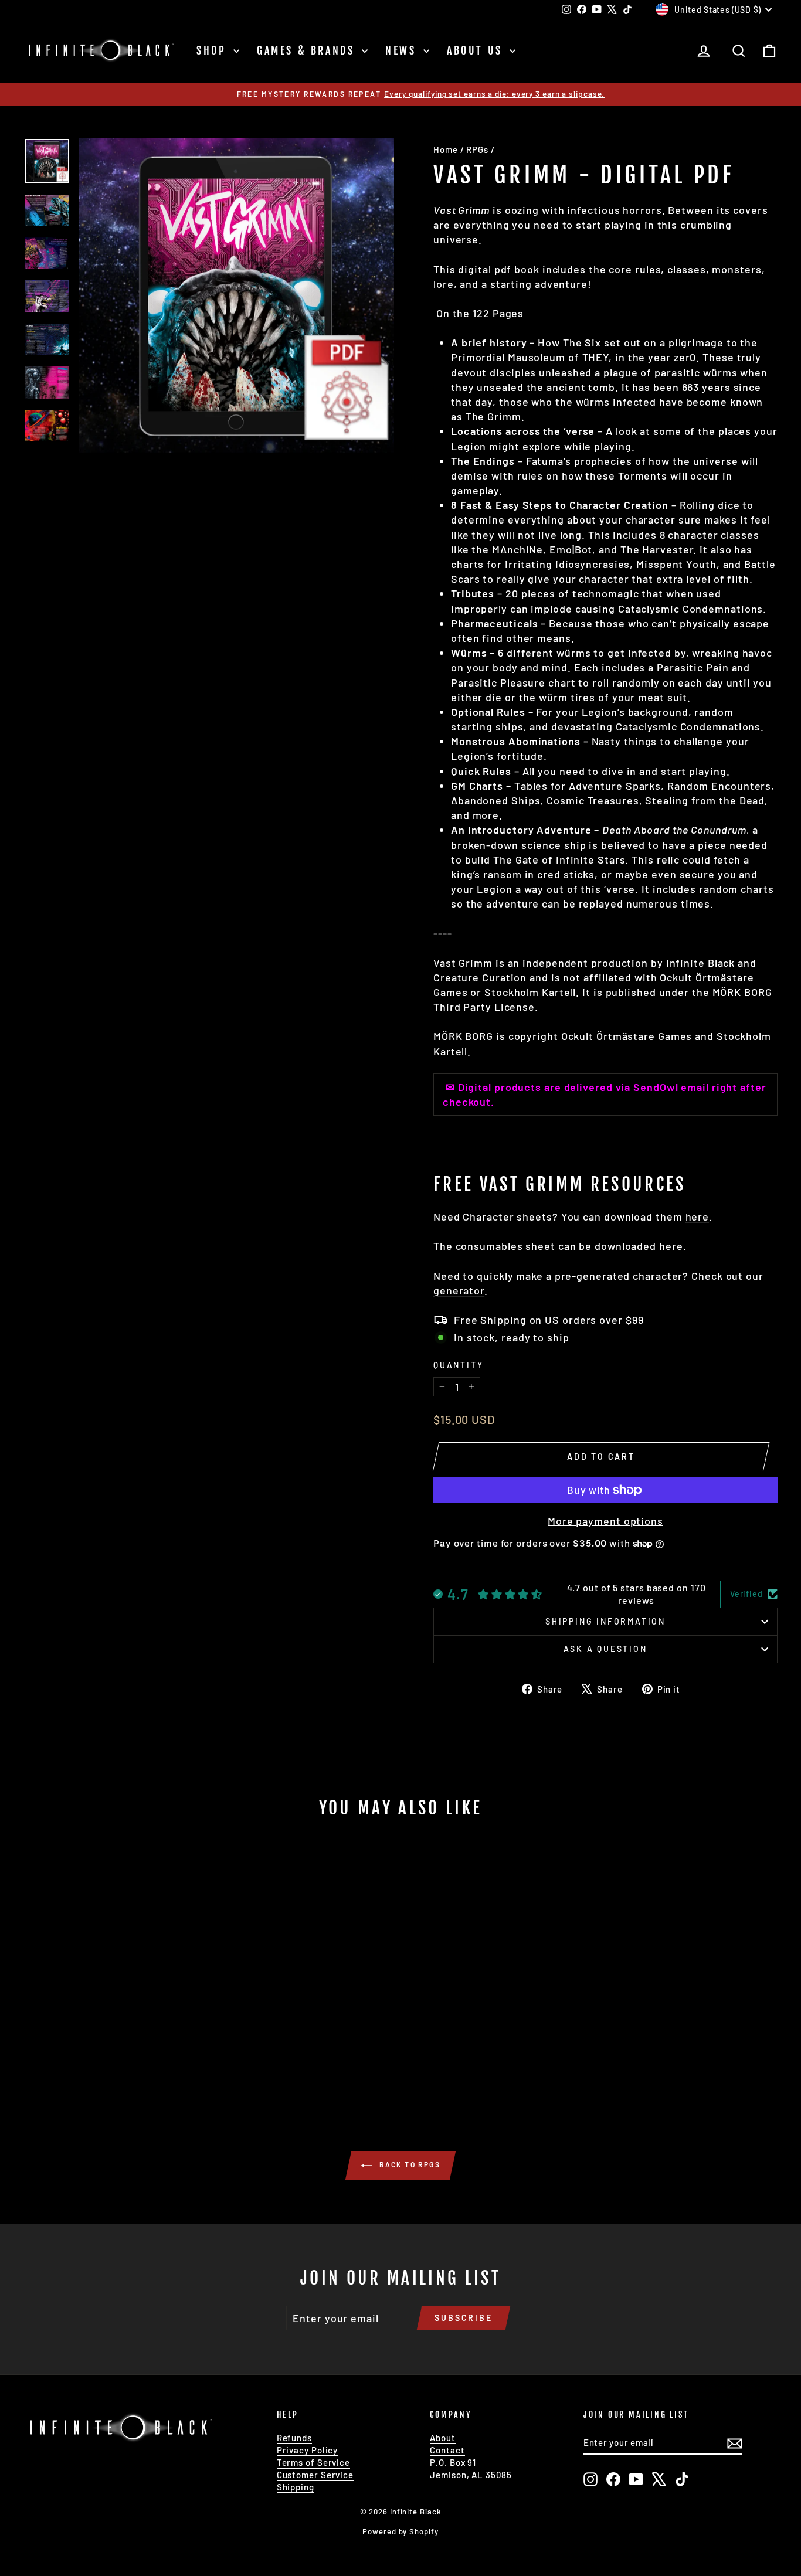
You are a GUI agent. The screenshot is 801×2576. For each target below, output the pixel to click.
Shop (213, 50)
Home (446, 149)
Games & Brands (308, 50)
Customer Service (315, 2475)
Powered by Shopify (400, 2531)
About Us (477, 50)
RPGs (477, 149)
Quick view (113, 2014)
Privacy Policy (308, 2450)
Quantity (458, 1365)
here (698, 1216)
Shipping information (605, 1621)
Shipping (296, 2487)
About (443, 2438)
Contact (447, 2450)
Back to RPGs (409, 2164)
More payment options (605, 1521)
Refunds (294, 2438)
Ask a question (605, 1649)
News (403, 50)
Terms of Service (313, 2462)
